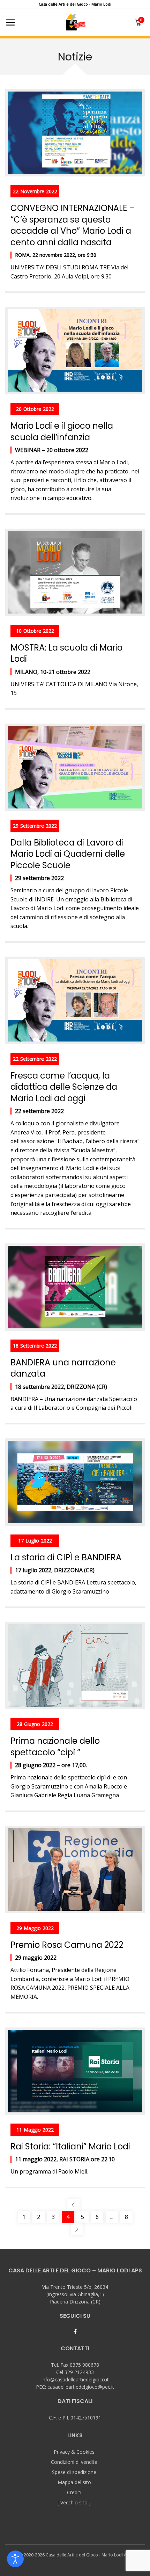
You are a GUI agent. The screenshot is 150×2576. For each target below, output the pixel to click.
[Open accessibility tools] (15, 2559)
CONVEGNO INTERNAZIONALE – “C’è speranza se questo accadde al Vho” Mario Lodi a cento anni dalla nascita (73, 225)
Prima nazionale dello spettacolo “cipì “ (55, 1746)
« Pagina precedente (73, 2205)
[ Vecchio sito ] (74, 2502)
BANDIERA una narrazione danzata (63, 1368)
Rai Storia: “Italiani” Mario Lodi (70, 2146)
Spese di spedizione (74, 2472)
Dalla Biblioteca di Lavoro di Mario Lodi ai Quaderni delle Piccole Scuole (68, 854)
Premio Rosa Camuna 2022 (67, 1945)
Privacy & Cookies (74, 2452)
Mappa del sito (74, 2482)
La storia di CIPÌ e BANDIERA (66, 1557)
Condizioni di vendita (74, 2462)
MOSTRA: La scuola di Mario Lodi (66, 653)
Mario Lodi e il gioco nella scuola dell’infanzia (62, 431)
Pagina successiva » (77, 2229)
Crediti (74, 2492)
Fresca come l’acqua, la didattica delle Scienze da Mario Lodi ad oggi (64, 1087)
